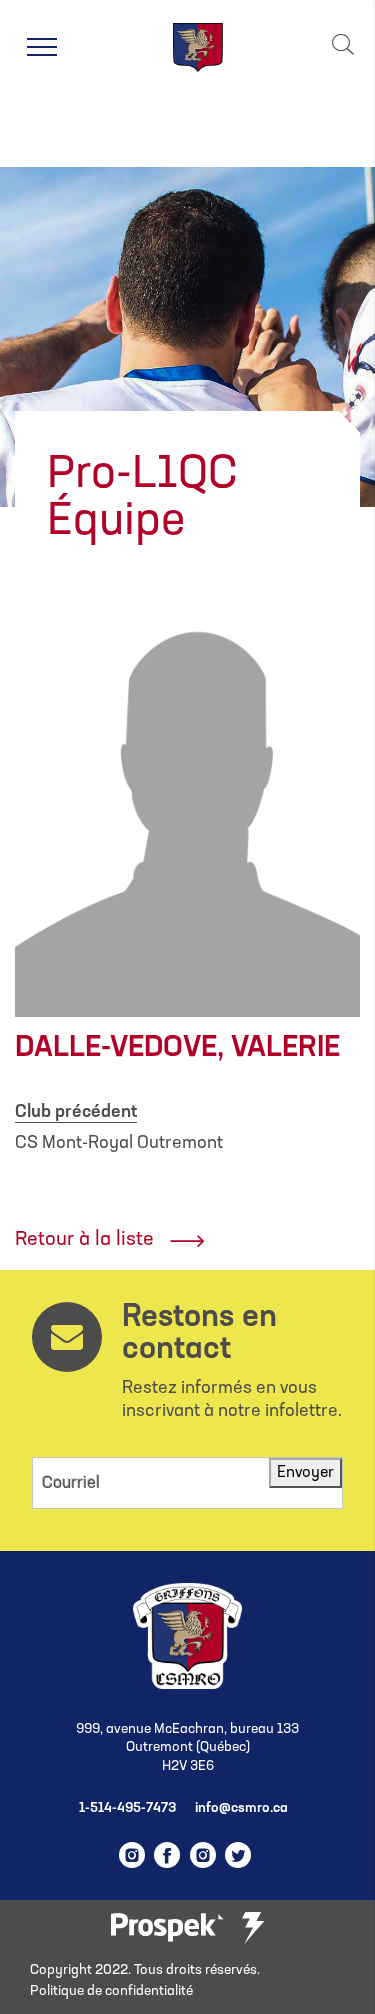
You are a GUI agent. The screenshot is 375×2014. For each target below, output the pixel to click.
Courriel (71, 1483)
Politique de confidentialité (111, 1991)
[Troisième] (253, 1928)
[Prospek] (167, 1928)
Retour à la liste (84, 1240)
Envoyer (305, 1473)
